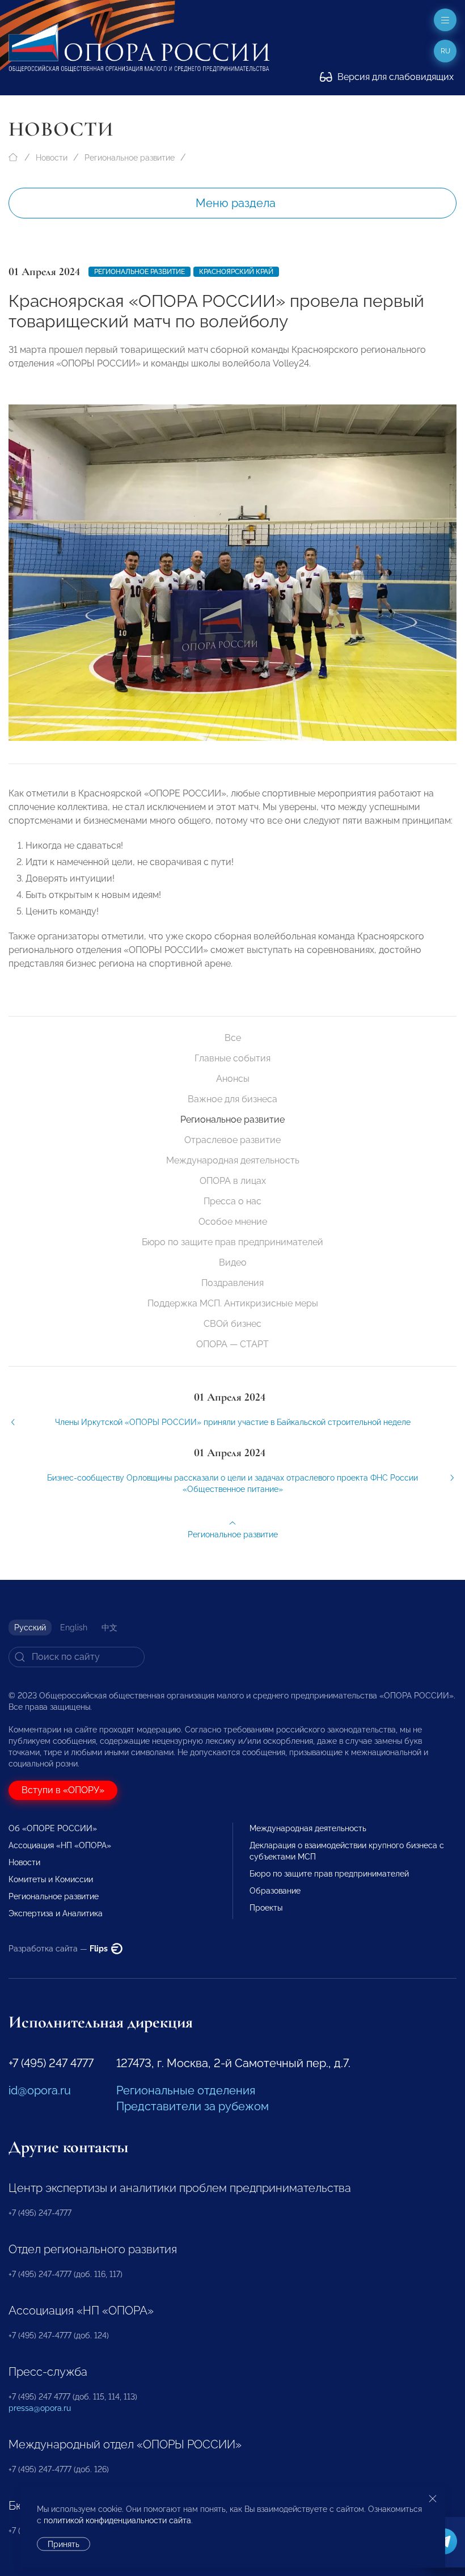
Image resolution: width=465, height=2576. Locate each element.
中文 (109, 1628)
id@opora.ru (40, 2090)
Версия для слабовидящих (394, 77)
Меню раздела (236, 203)
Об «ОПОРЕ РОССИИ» (53, 1828)
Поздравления (232, 1283)
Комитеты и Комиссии (51, 1879)
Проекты (266, 1908)
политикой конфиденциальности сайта (117, 2520)
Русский (30, 1628)
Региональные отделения (186, 2090)
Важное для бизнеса (232, 1099)
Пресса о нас (232, 1201)
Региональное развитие (130, 158)
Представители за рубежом (193, 2106)
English (74, 1628)
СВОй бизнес (232, 1324)
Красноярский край (236, 272)
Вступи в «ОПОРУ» (63, 1790)
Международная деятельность (233, 1160)
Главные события (232, 1058)
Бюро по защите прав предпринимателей (232, 1242)
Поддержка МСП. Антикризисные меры (233, 1303)
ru (445, 51)
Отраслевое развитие (232, 1140)
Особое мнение (233, 1222)
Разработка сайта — (59, 1949)
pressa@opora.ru (40, 2408)
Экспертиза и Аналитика (56, 1913)
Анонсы (233, 1079)
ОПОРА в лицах (233, 1181)
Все (233, 1038)
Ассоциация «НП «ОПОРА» (60, 1845)
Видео (233, 1262)
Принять (64, 2544)
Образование (275, 1891)
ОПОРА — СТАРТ (232, 1344)
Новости (52, 158)
